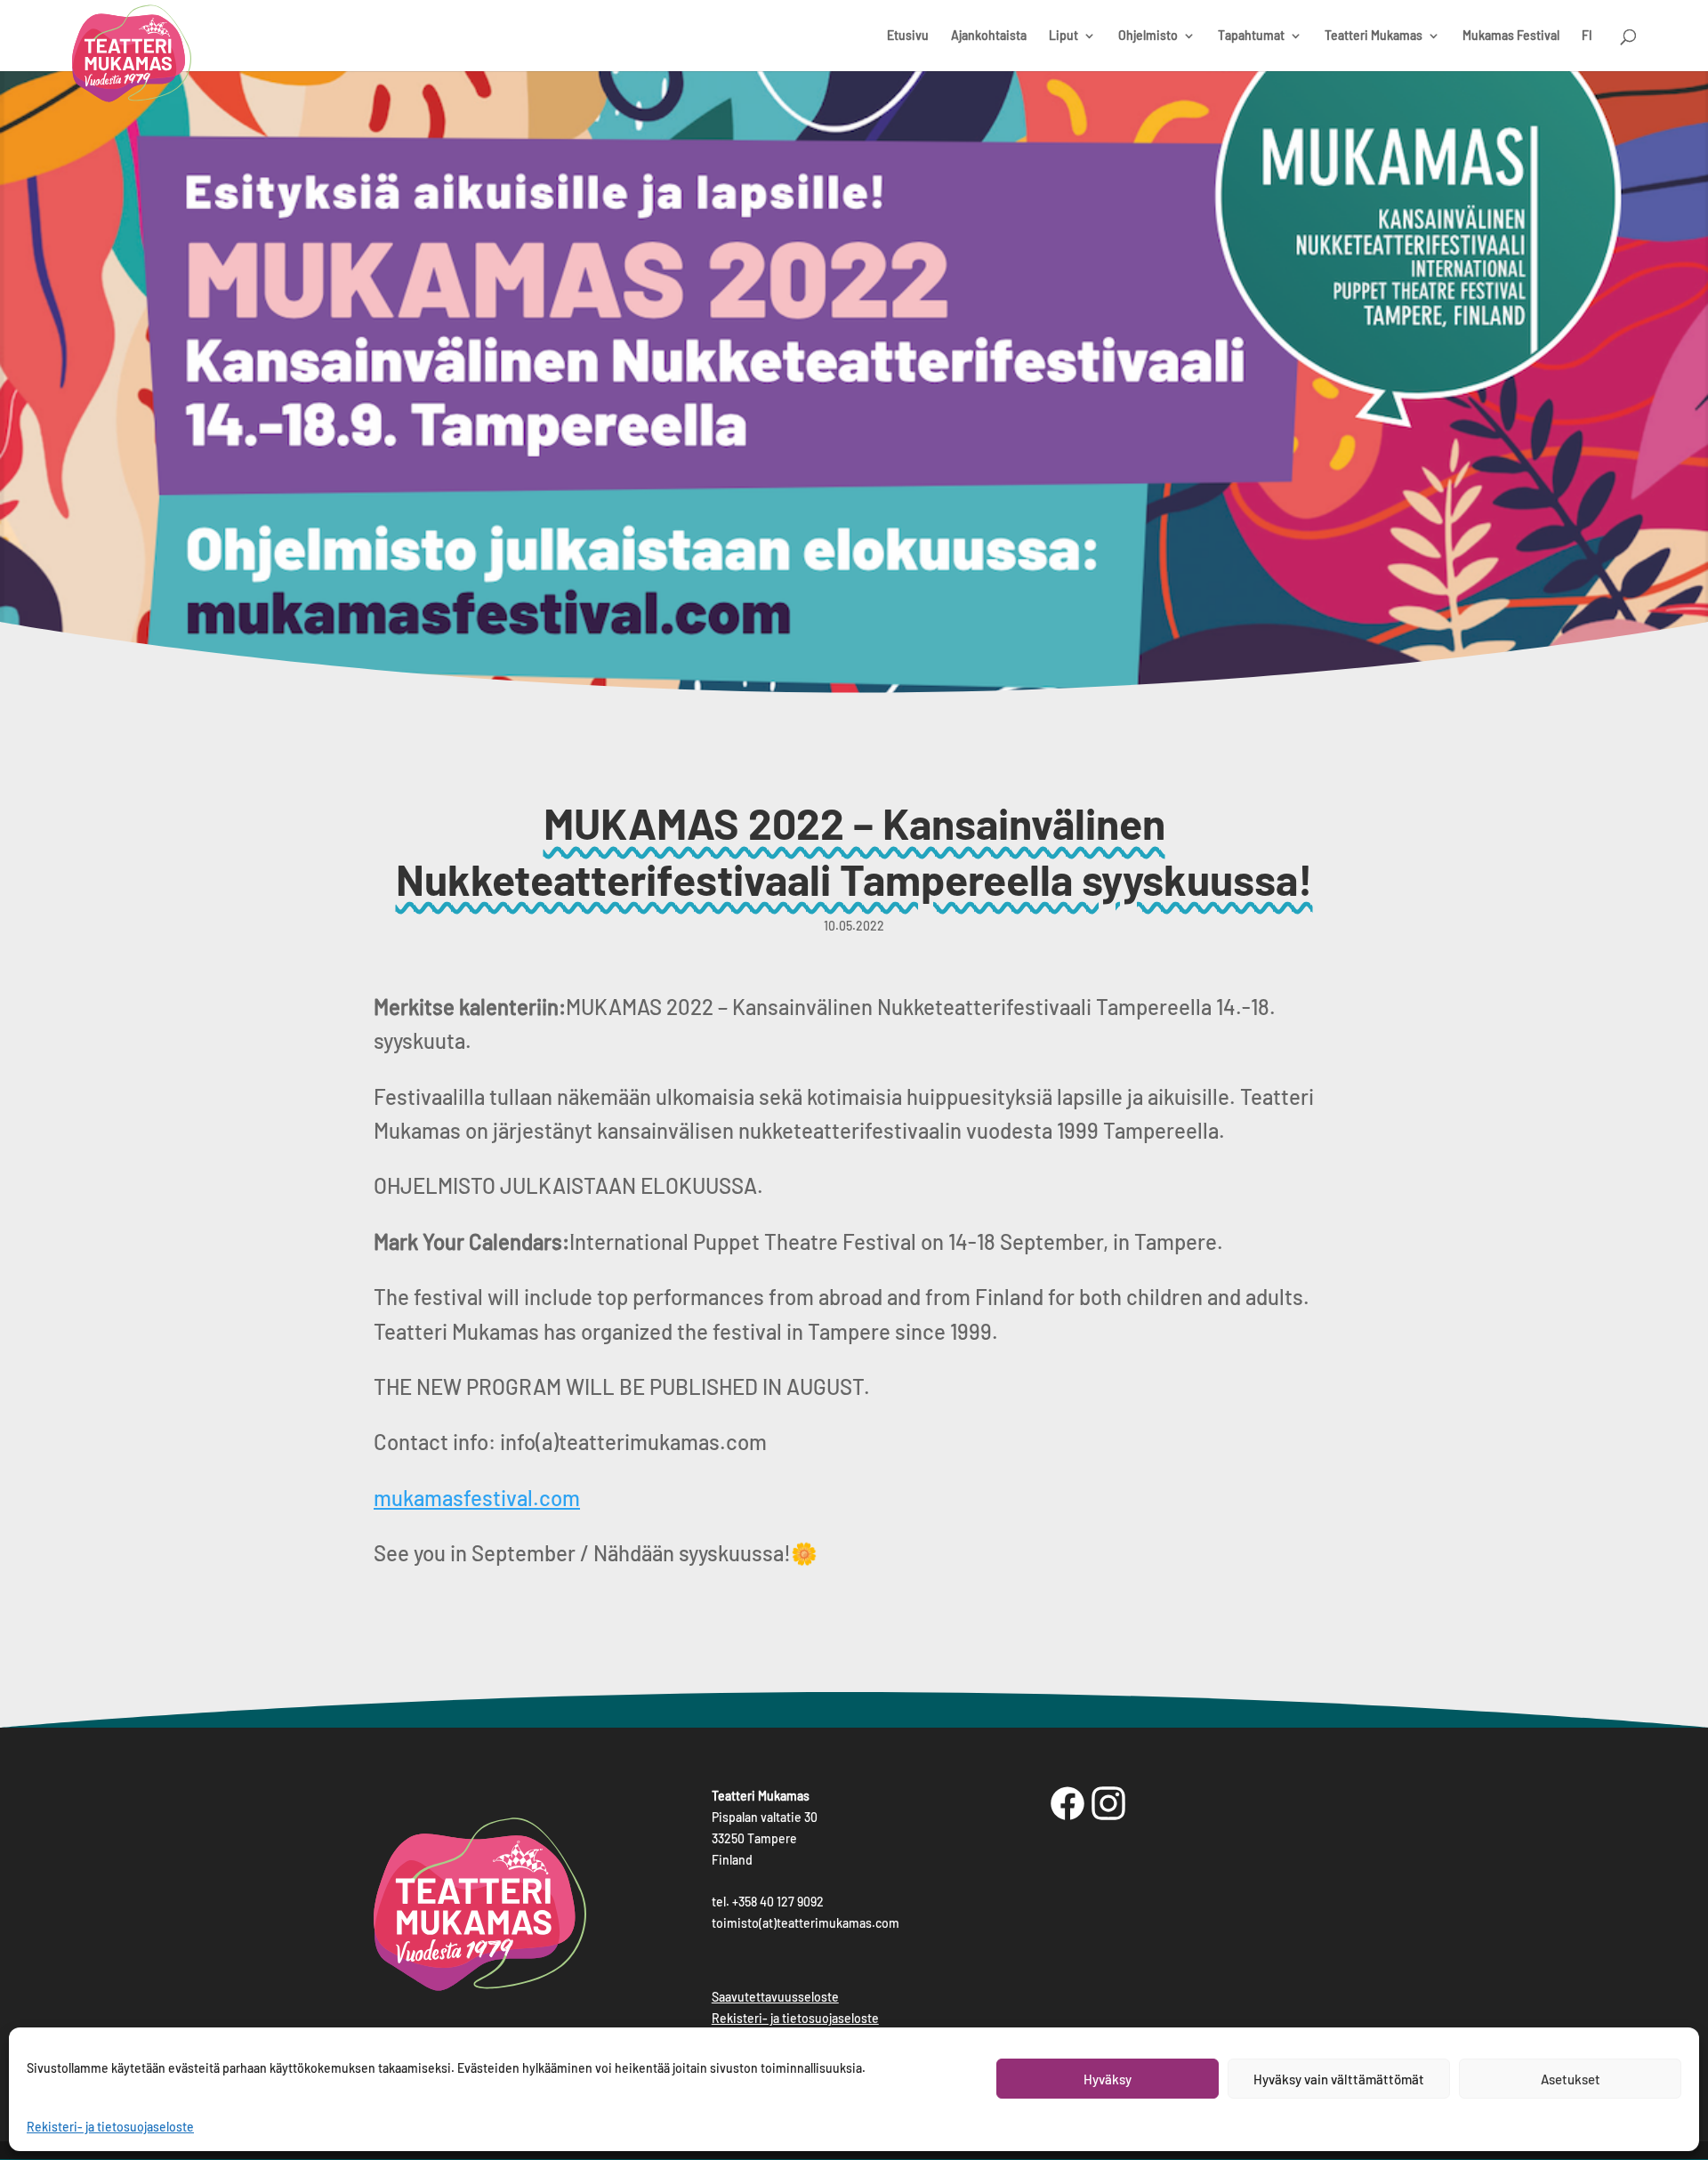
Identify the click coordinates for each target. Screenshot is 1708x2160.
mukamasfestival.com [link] (477, 1498)
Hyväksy (1108, 2079)
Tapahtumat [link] (1251, 36)
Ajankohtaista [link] (989, 36)
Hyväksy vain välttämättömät (1339, 2079)
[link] (132, 58)
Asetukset (1571, 2079)
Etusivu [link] (908, 36)
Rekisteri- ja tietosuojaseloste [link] (110, 2127)
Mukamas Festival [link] (1511, 36)
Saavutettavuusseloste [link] (775, 1997)
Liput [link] (1063, 36)
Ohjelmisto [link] (1148, 36)
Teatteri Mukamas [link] (1374, 36)
